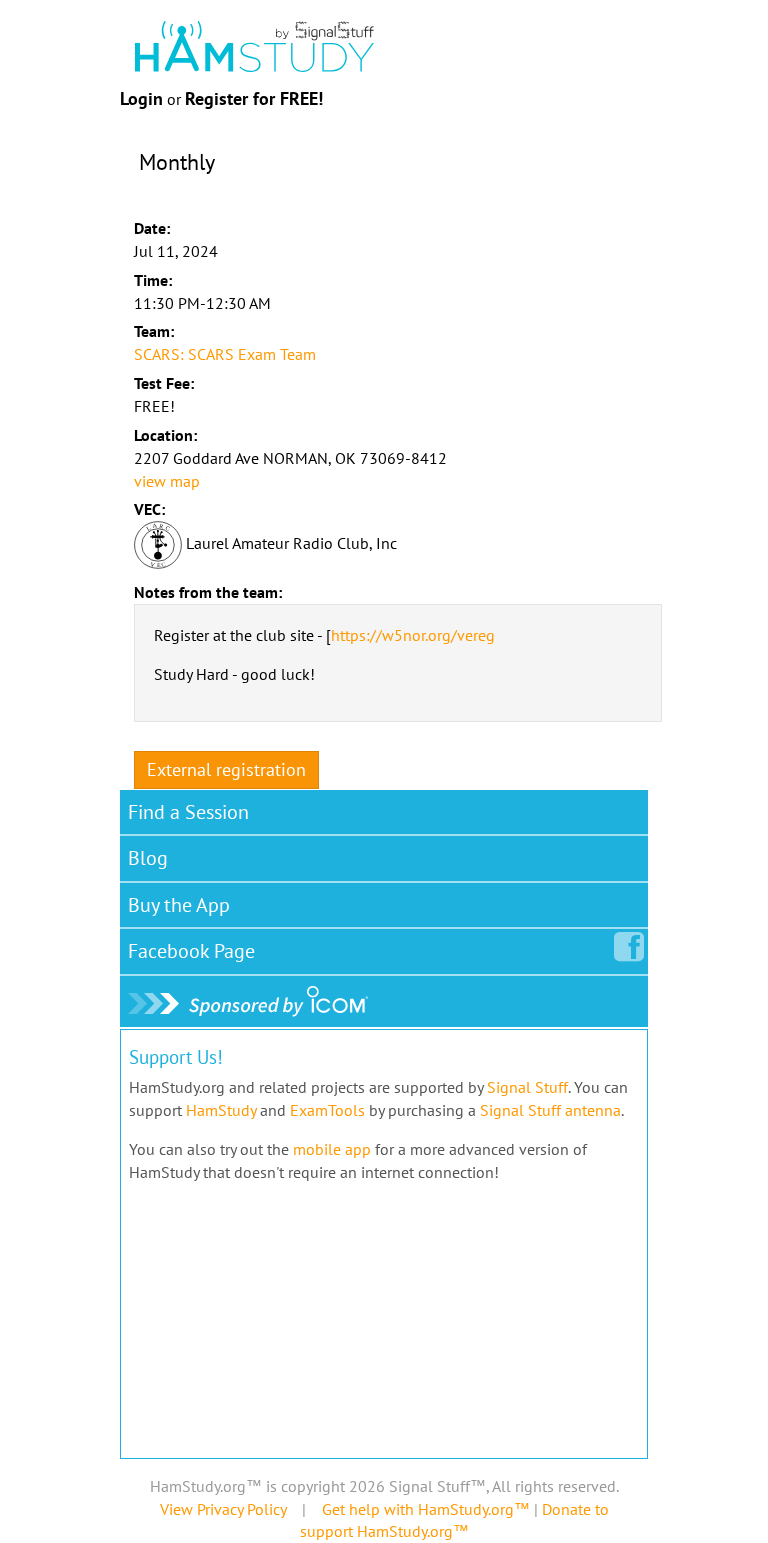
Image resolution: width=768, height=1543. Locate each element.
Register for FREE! (254, 98)
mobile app (332, 1149)
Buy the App (179, 905)
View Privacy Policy (223, 1509)
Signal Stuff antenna (550, 1110)
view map (167, 481)
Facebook (191, 951)
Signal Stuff (527, 1087)
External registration (226, 769)
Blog (148, 858)
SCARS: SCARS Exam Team (225, 354)
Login (141, 98)
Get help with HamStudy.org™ (426, 1509)
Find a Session (188, 812)
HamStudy (221, 1110)
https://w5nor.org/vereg (413, 635)
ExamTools (327, 1110)
